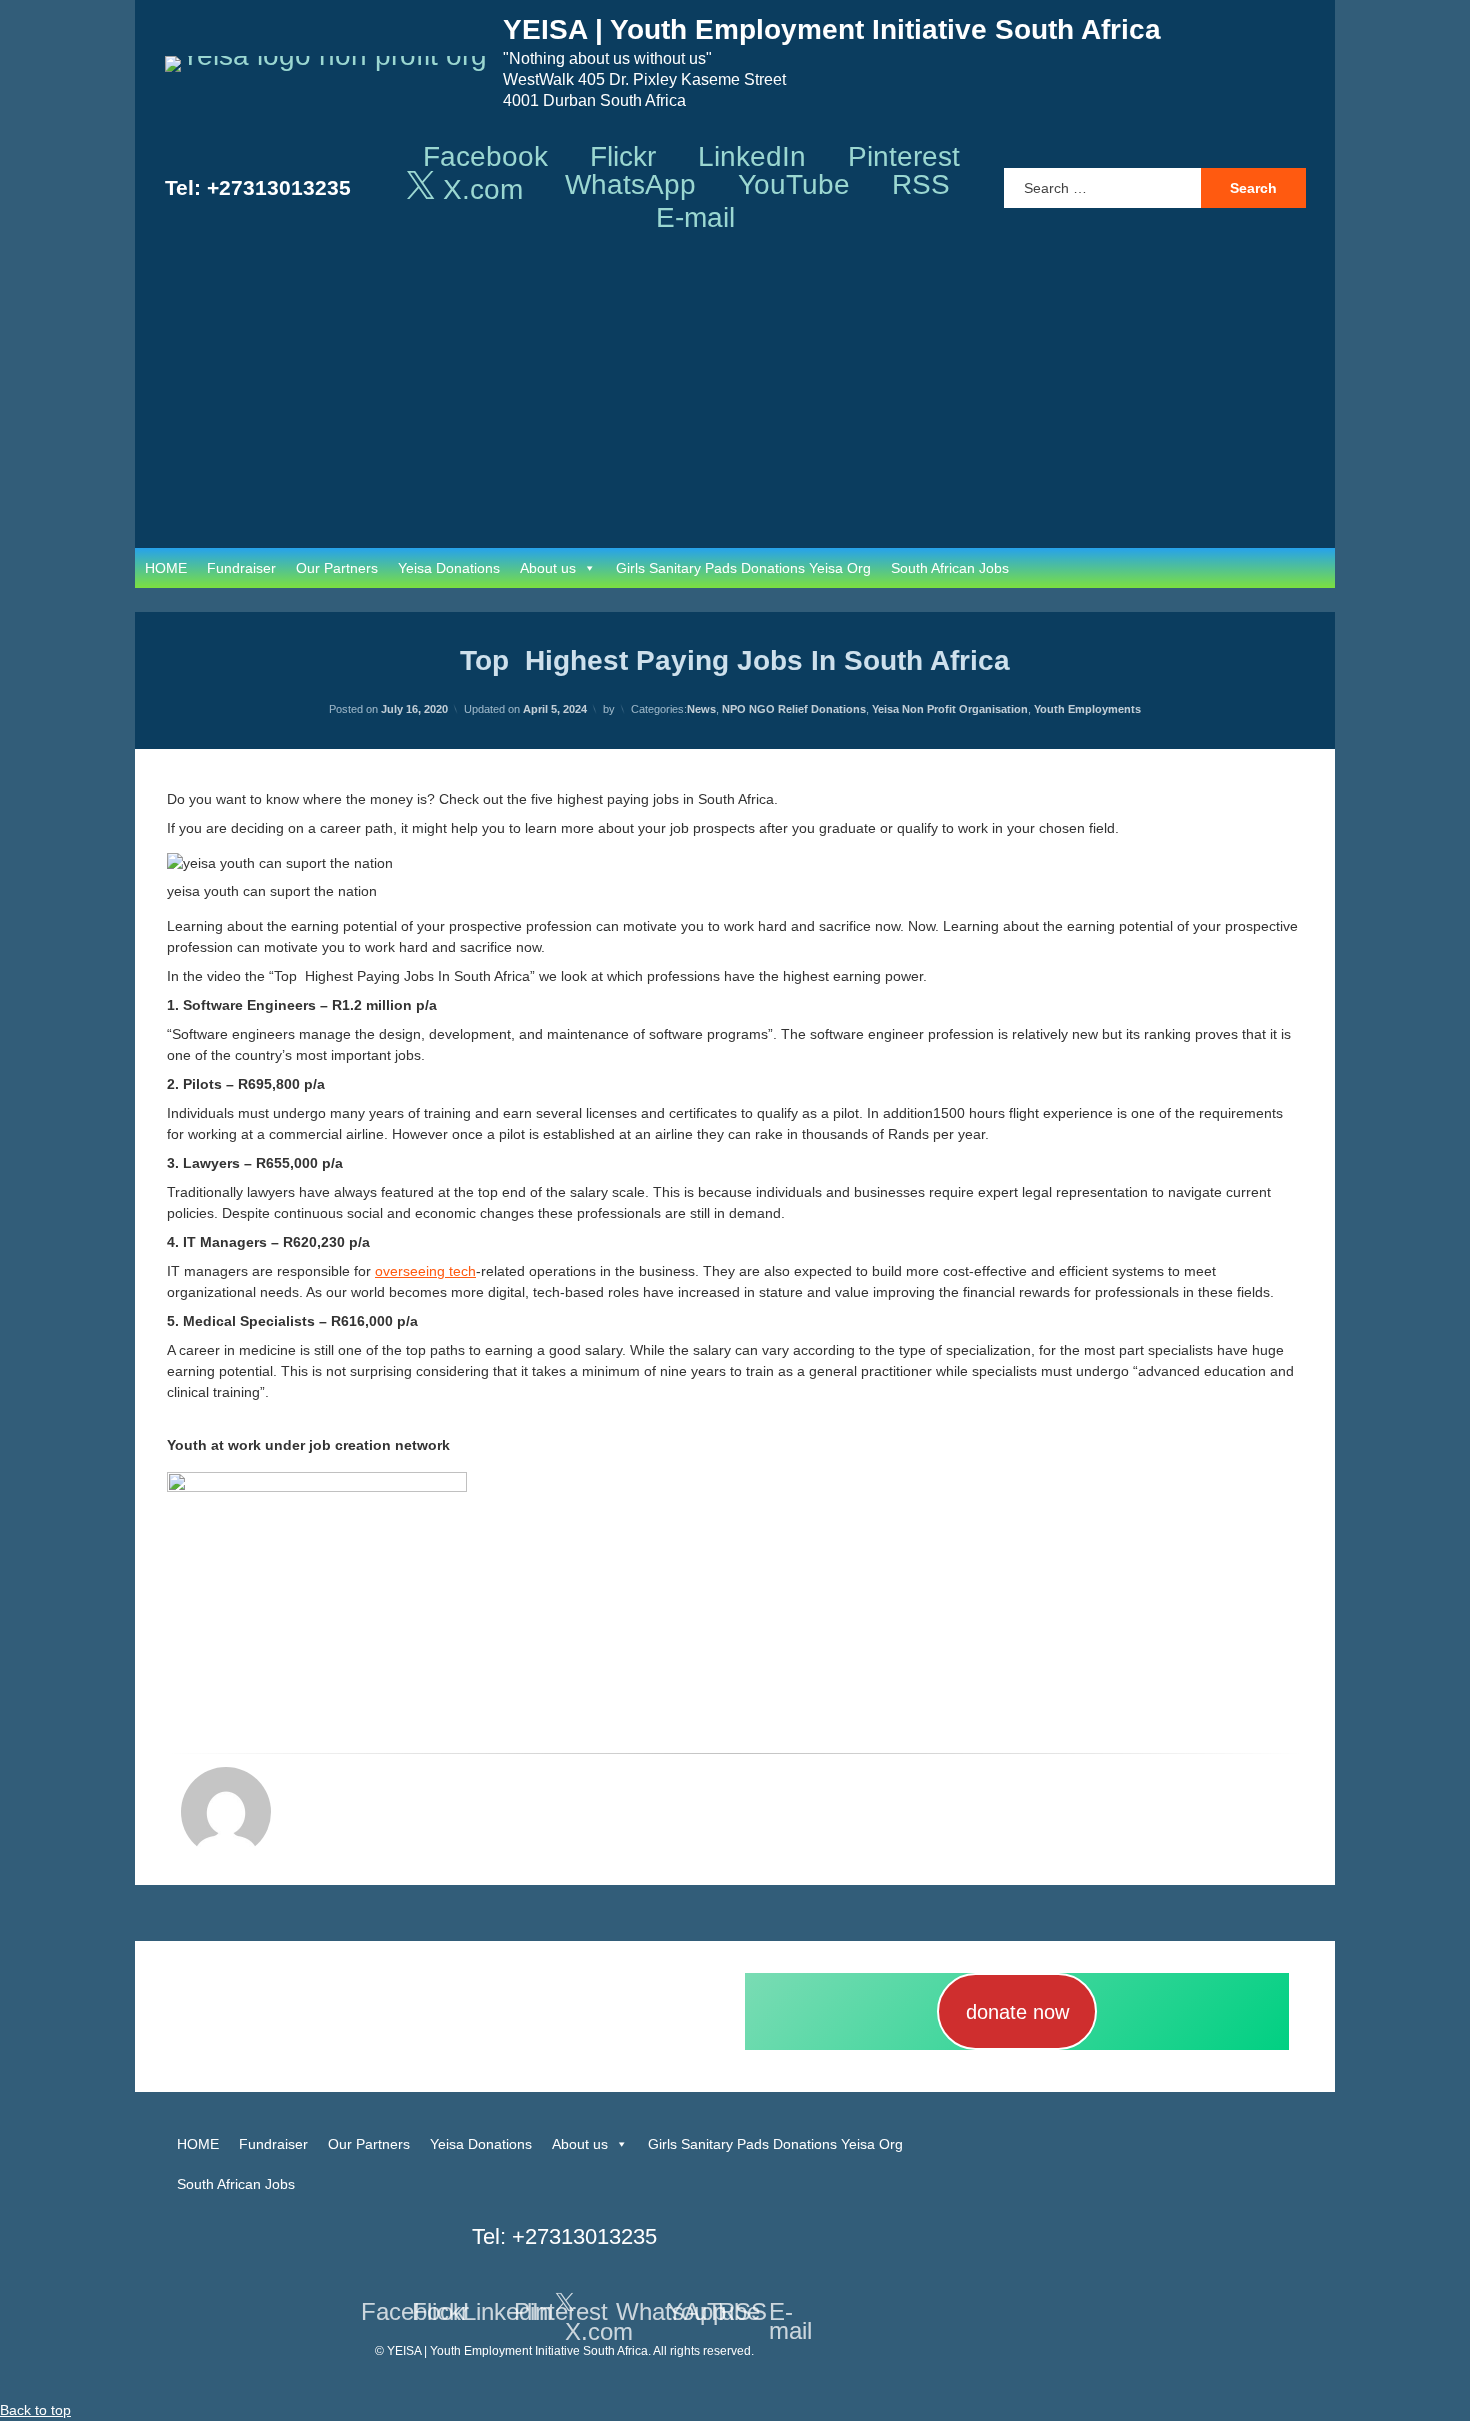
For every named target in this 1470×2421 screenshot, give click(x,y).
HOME (166, 568)
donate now (1017, 2012)
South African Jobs (950, 568)
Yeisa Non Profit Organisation (950, 709)
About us (548, 568)
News (701, 709)
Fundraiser (241, 568)
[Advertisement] (735, 398)
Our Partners (337, 568)
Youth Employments (1087, 709)
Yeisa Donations (449, 568)
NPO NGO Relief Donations (794, 709)
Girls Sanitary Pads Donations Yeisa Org (743, 568)
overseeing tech (425, 1271)
